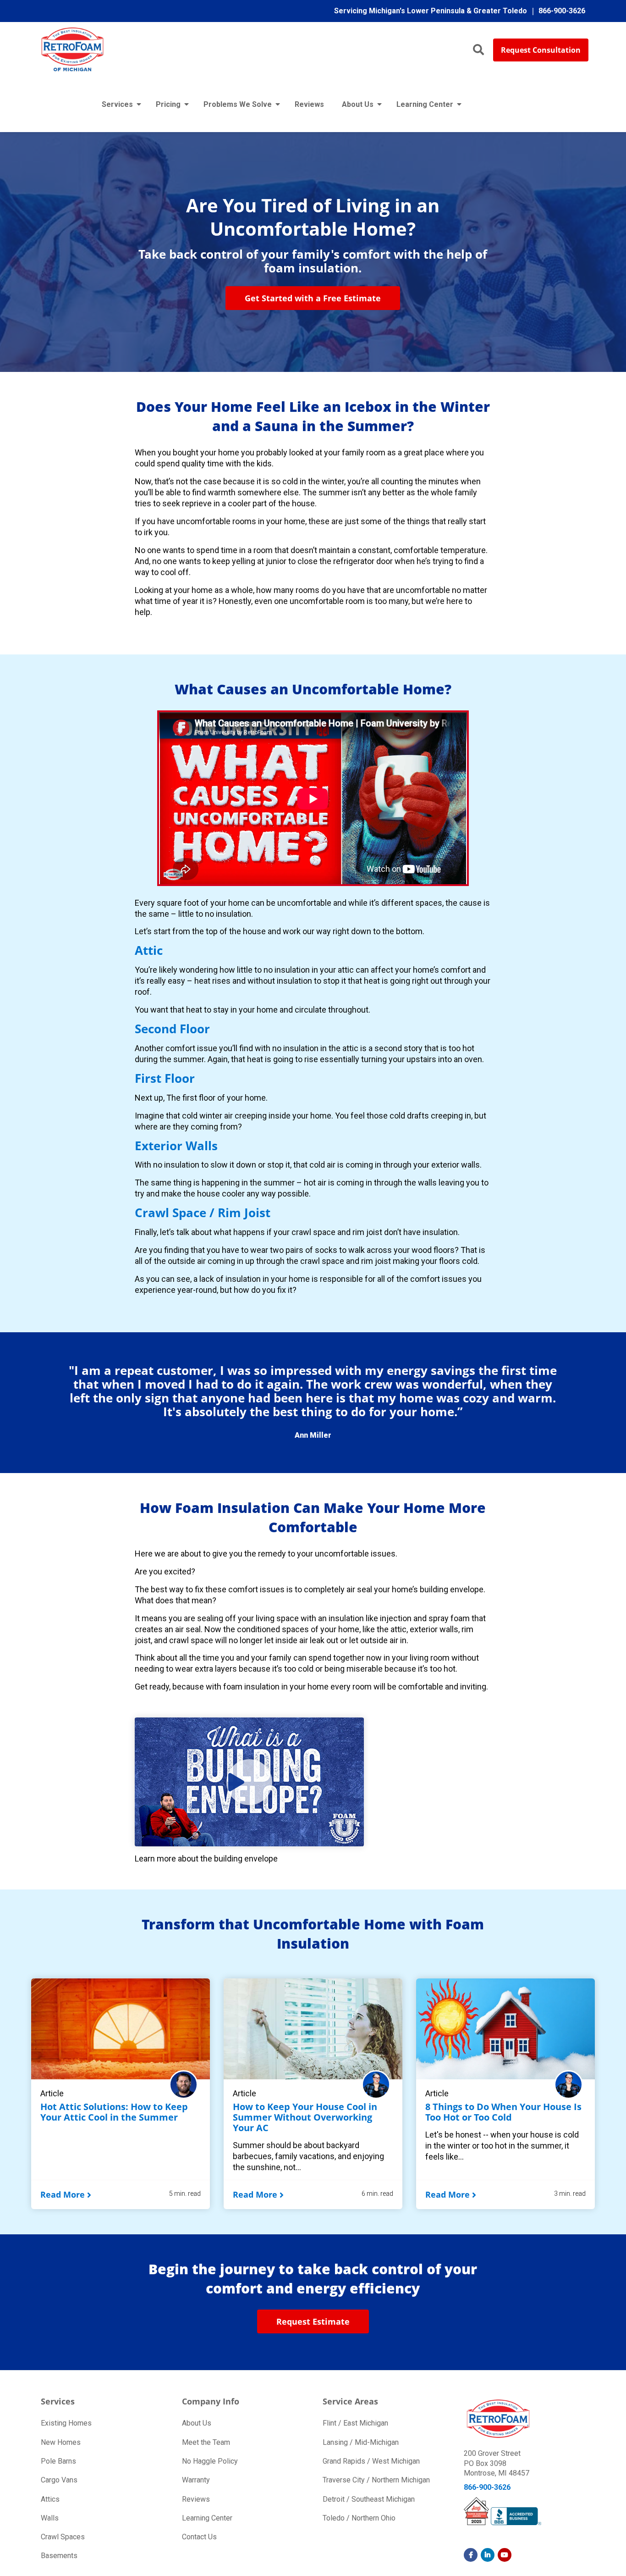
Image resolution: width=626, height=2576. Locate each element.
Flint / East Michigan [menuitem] (355, 2423)
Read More (63, 2194)
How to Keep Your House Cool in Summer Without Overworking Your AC (305, 2117)
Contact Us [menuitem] (199, 2537)
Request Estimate (313, 2321)
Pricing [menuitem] (168, 104)
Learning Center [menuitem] (425, 104)
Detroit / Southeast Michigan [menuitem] (369, 2499)
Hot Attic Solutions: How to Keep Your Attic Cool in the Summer (114, 2112)
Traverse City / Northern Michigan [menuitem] (376, 2480)
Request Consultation (541, 50)
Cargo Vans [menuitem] (59, 2480)
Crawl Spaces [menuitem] (63, 2537)
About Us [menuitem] (358, 104)
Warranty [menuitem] (196, 2480)
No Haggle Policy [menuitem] (210, 2461)
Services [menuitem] (117, 104)
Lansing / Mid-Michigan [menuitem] (361, 2442)
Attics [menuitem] (50, 2499)
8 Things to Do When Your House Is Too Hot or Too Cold (503, 2112)
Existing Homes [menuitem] (66, 2423)
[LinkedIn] (488, 2555)
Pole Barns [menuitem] (58, 2461)
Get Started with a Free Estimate (313, 298)
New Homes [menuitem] (61, 2442)
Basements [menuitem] (59, 2556)
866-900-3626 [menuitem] (562, 11)
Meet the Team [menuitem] (206, 2442)
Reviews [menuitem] (309, 104)
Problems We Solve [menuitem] (238, 104)
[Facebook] (471, 2555)
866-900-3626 (487, 2487)
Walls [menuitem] (50, 2518)
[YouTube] (505, 2555)
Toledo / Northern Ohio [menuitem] (359, 2518)
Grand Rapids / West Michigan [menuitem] (371, 2461)
